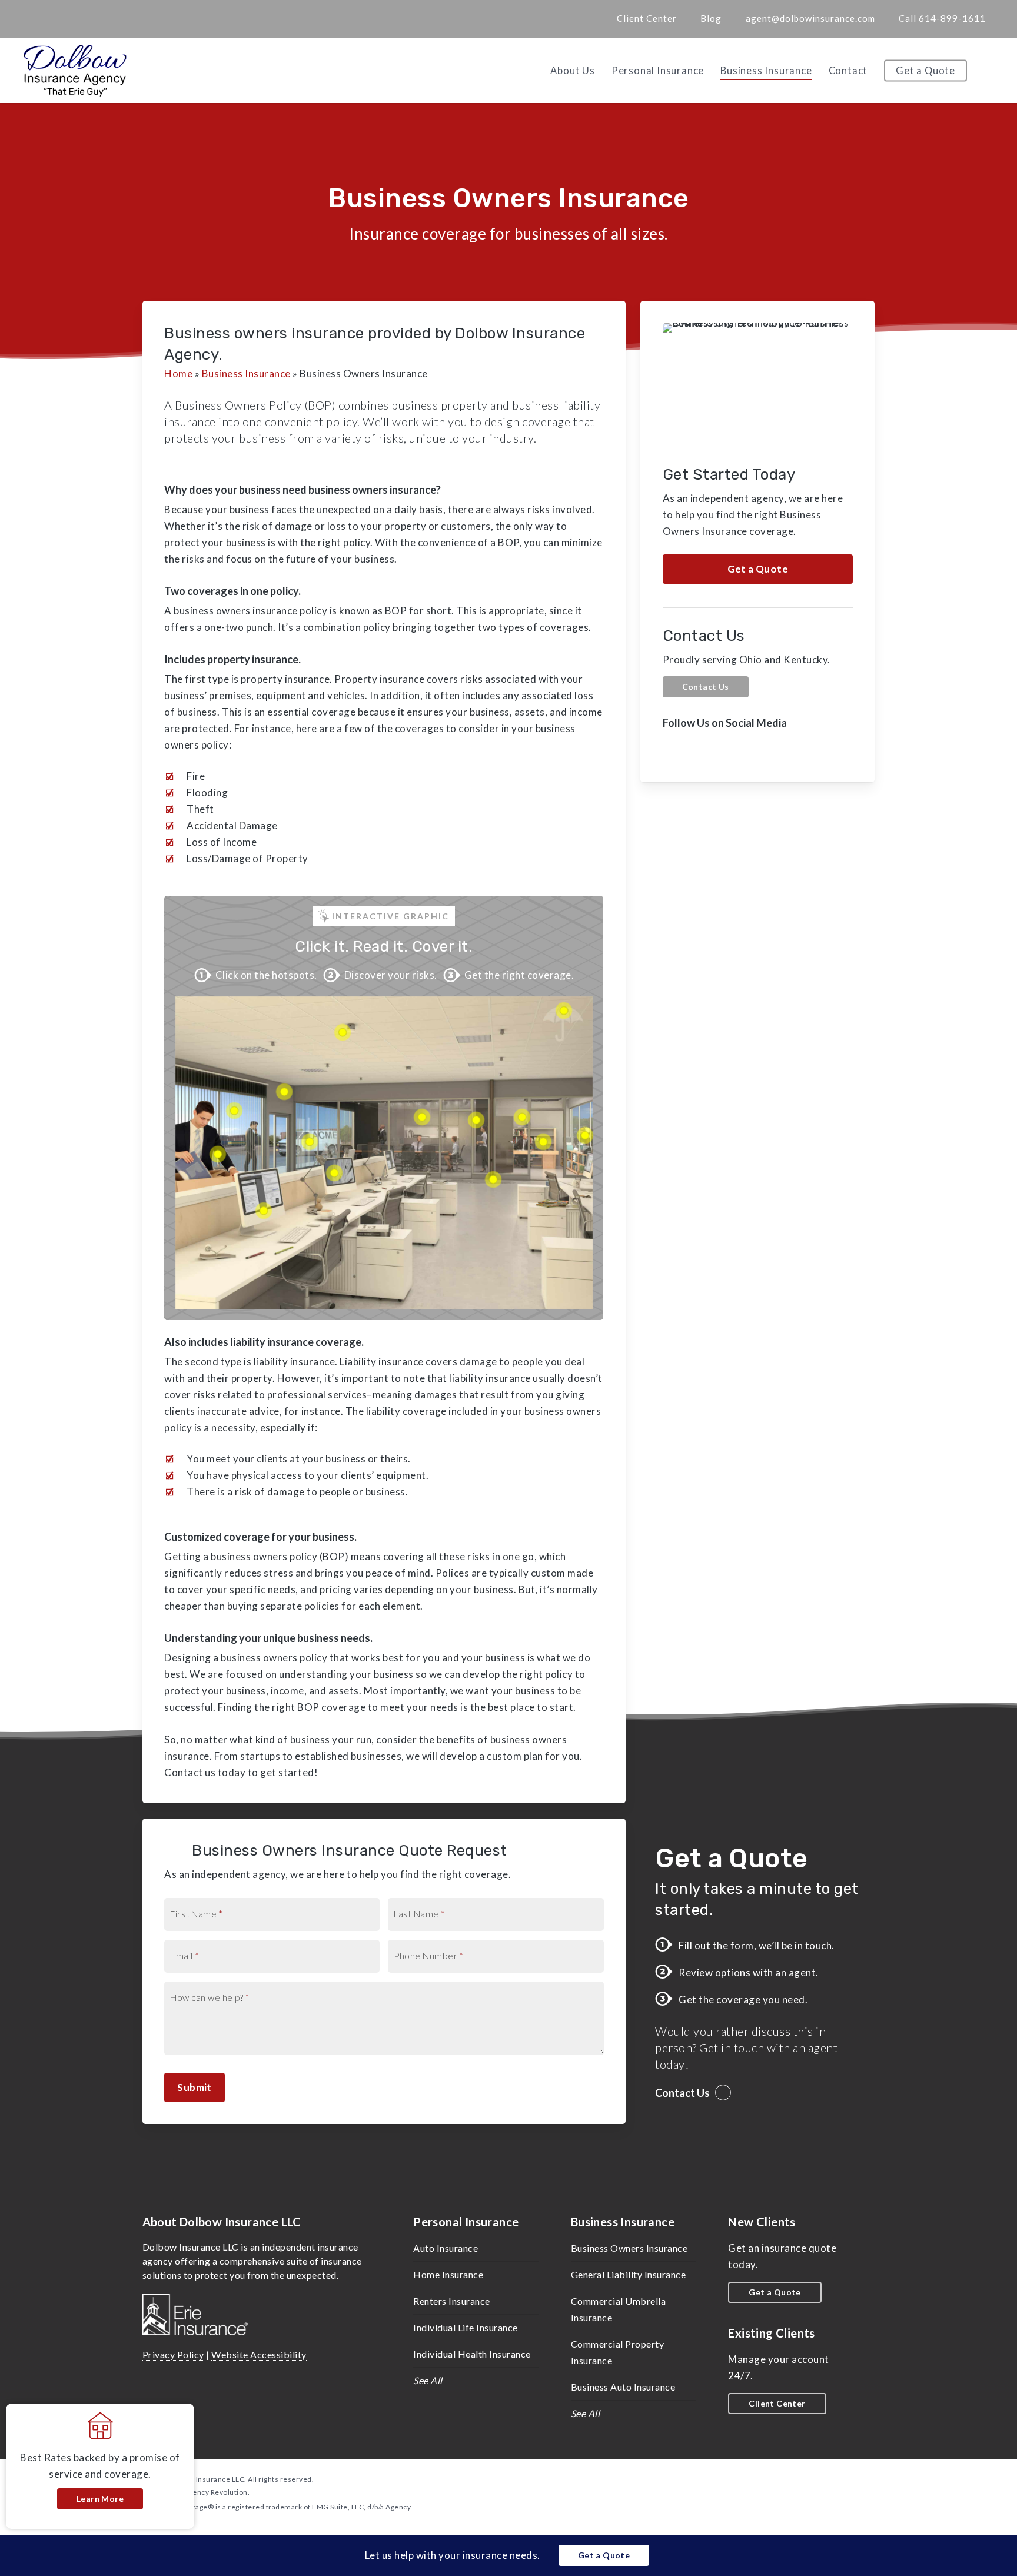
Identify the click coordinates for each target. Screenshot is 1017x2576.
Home (178, 373)
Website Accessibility (259, 2354)
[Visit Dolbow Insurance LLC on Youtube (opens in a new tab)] (102, 18)
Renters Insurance (452, 2301)
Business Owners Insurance (629, 2248)
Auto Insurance (446, 2248)
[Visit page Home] (75, 71)
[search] (993, 71)
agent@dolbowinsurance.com (810, 18)
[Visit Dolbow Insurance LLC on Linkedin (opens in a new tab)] (80, 18)
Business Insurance (246, 373)
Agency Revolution (216, 2492)
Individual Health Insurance (472, 2354)
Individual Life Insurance (466, 2327)
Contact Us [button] (682, 2093)
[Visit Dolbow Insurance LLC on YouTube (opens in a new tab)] (744, 750)
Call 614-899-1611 (942, 18)
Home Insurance (448, 2274)
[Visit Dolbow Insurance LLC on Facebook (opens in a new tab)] (58, 18)
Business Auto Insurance (623, 2387)
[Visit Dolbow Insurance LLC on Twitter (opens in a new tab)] (36, 18)
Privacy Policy (173, 2354)
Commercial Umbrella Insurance (619, 2309)
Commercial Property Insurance (618, 2352)
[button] (758, 569)
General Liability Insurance (629, 2274)
